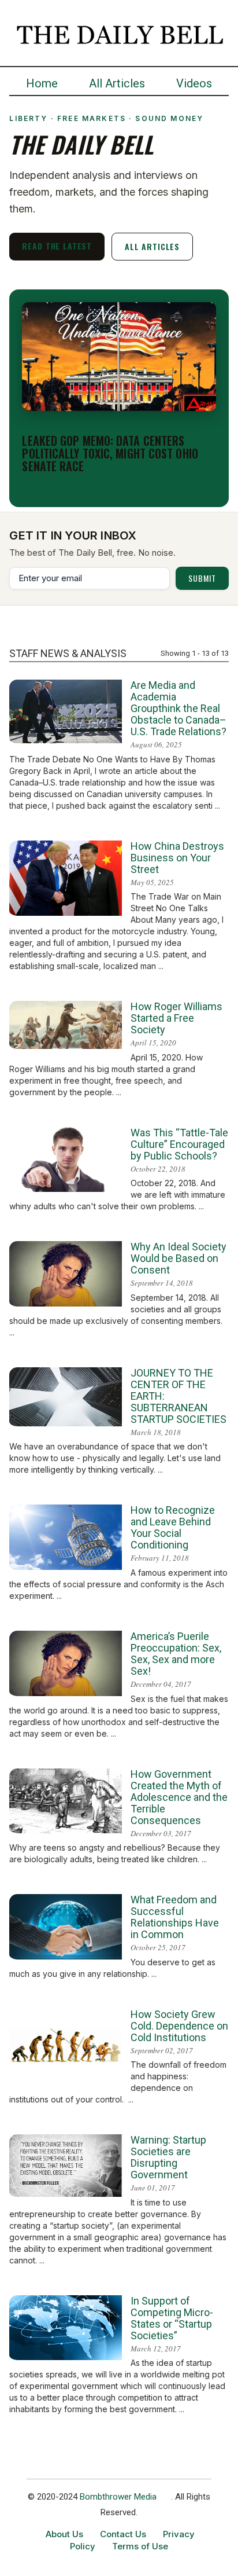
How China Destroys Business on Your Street (177, 858)
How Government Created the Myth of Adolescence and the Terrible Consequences (179, 1797)
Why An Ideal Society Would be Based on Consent (178, 1258)
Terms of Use (140, 2546)
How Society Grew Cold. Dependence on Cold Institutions (179, 2026)
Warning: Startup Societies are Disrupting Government (168, 2157)
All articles (152, 246)
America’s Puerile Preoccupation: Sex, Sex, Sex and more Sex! (176, 1654)
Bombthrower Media (118, 2497)
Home (42, 83)
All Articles (117, 83)
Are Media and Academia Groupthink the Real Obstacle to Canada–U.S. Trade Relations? (178, 708)
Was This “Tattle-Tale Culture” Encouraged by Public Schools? (179, 1144)
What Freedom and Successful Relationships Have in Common (175, 1917)
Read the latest (57, 246)
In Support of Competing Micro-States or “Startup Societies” (172, 2318)
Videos (194, 83)
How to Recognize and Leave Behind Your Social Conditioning (173, 1527)
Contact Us (123, 2534)
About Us (64, 2534)
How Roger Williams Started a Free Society (176, 1018)
